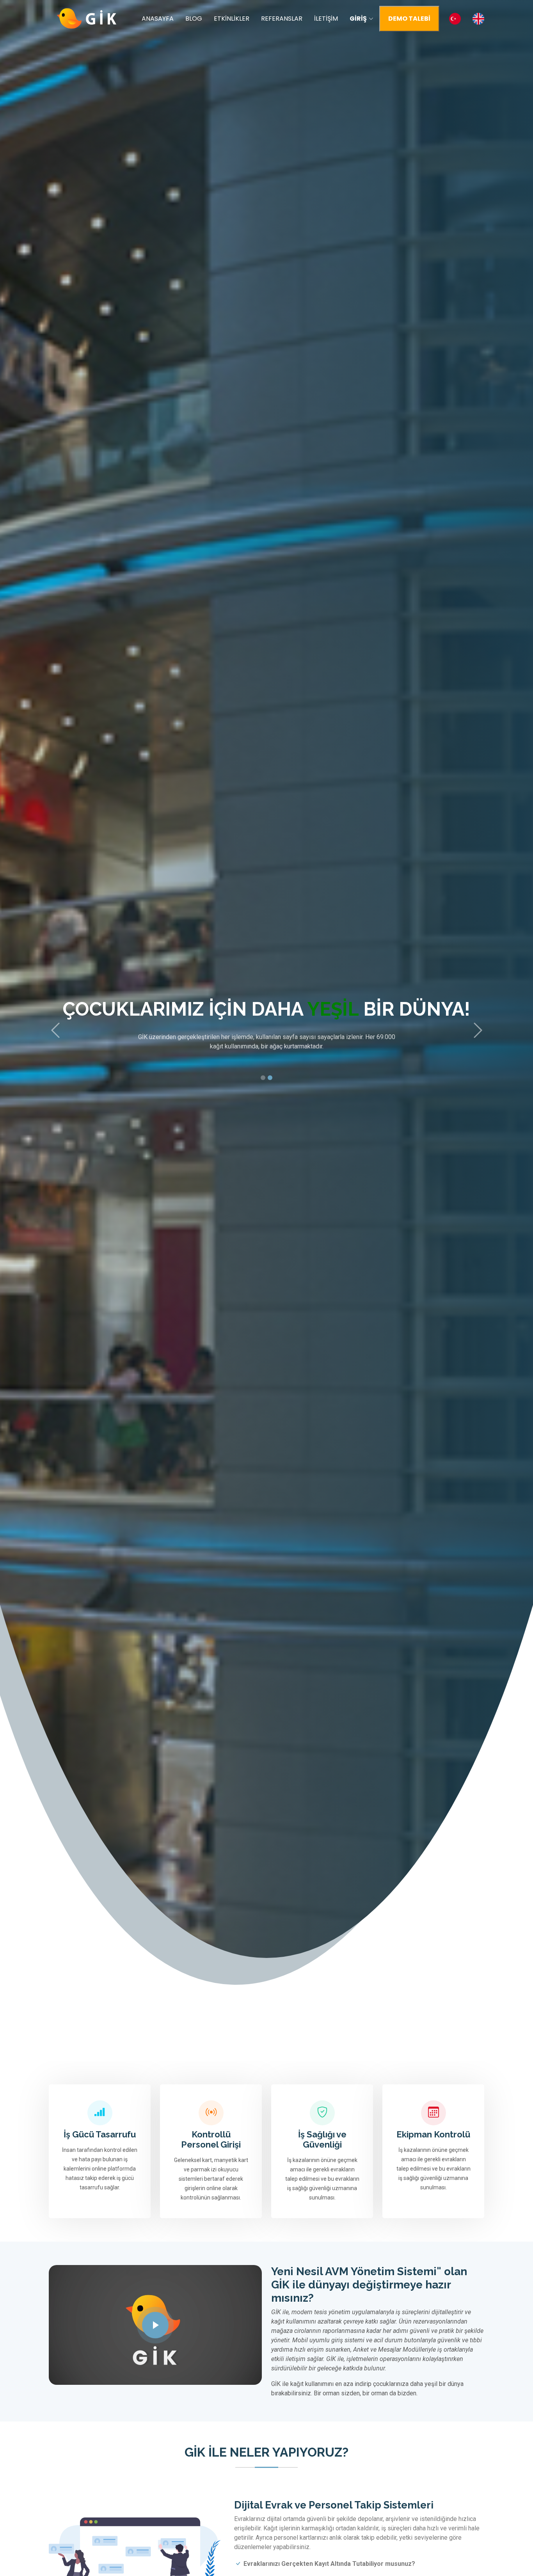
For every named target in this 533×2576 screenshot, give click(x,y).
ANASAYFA (158, 19)
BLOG (194, 19)
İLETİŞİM (326, 19)
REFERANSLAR (282, 19)
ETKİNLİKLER (232, 19)
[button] (55, 1030)
